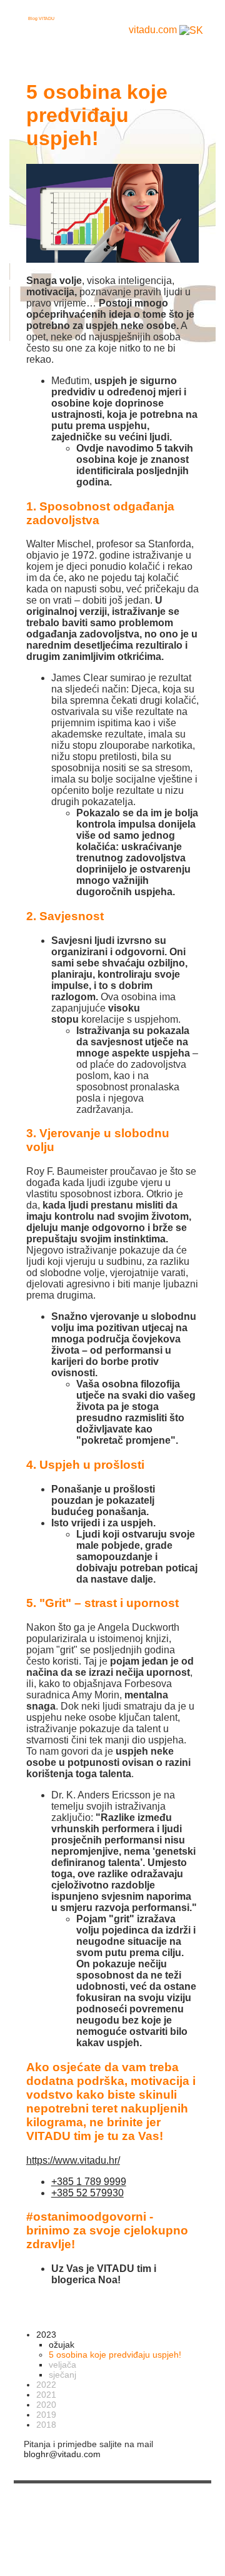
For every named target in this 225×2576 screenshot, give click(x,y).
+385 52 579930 (87, 2193)
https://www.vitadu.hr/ (73, 2160)
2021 (46, 2395)
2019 (46, 2415)
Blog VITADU (41, 18)
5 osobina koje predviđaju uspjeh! (115, 2355)
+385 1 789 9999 (89, 2182)
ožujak (62, 2345)
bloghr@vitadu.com (62, 2454)
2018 (46, 2425)
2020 (46, 2405)
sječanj (62, 2375)
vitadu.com (153, 30)
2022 (46, 2385)
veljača (62, 2365)
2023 (46, 2335)
